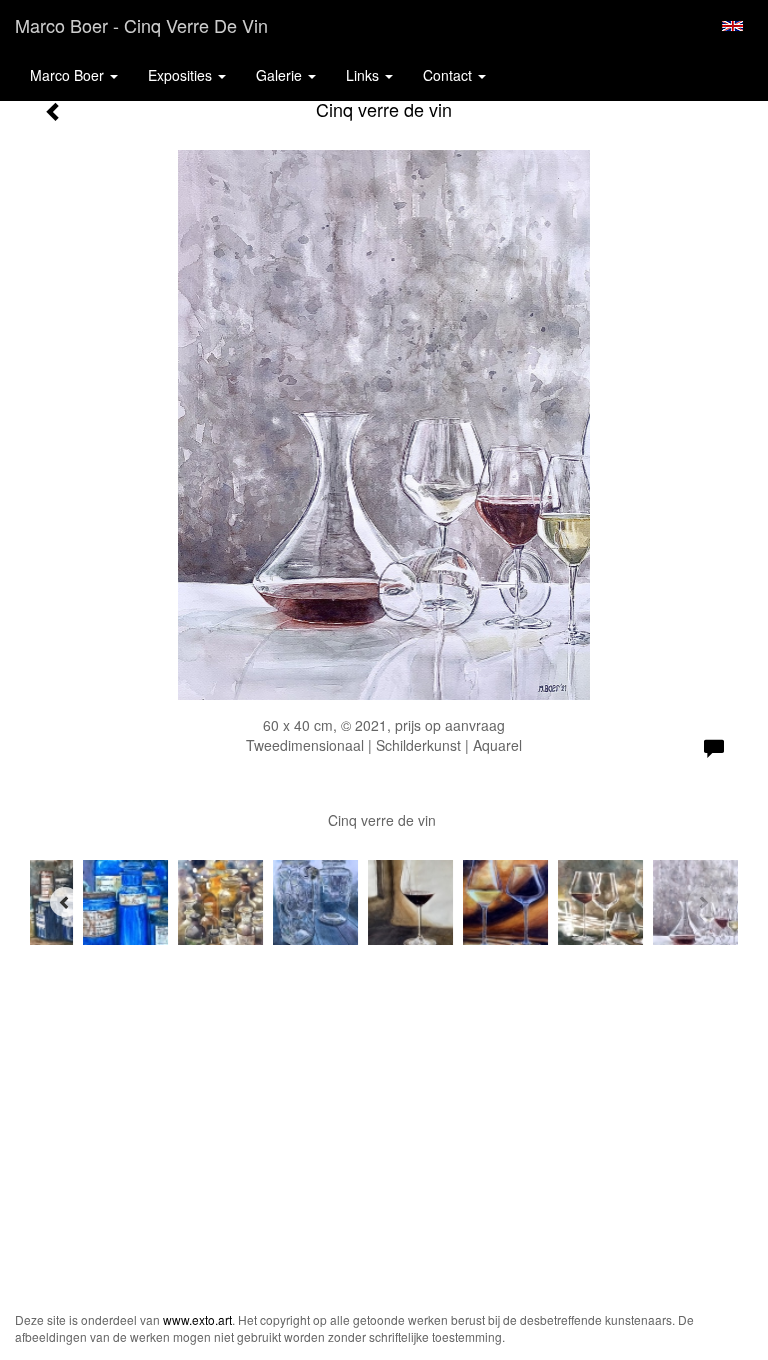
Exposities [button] (182, 75)
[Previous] (65, 902)
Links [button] (364, 75)
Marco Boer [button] (69, 75)
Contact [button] (449, 75)
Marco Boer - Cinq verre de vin (141, 25)
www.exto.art (197, 1319)
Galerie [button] (281, 75)
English (732, 26)
